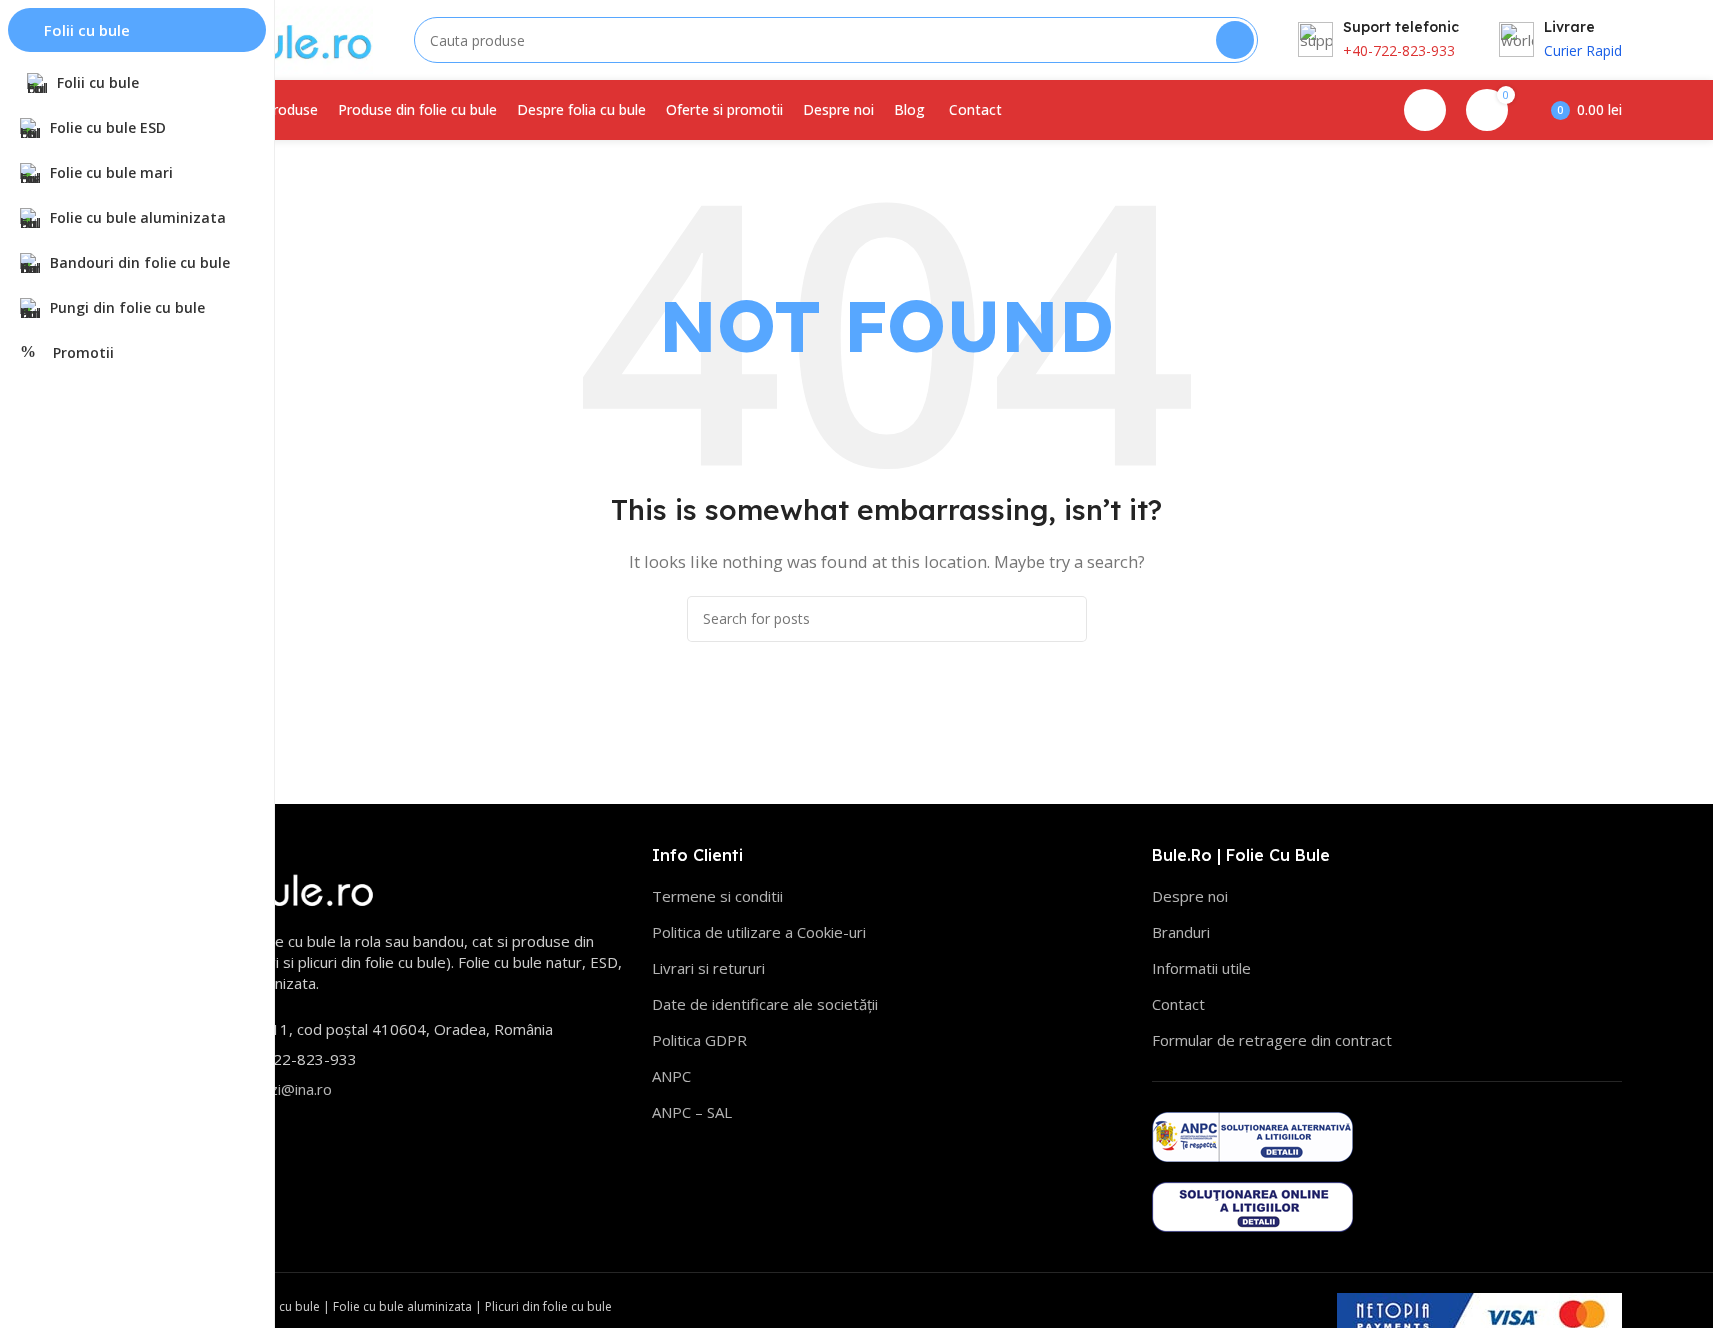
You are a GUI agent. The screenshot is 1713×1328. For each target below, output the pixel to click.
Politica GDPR (699, 1040)
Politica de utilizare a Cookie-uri (759, 932)
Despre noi (1190, 896)
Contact (1178, 1004)
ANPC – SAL (692, 1112)
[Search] (1235, 40)
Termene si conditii (717, 896)
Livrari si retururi (708, 968)
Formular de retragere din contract (1272, 1040)
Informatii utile (1201, 968)
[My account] (1425, 110)
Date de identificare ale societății (765, 1004)
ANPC (671, 1076)
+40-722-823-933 (1399, 50)
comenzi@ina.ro (276, 1089)
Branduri (1181, 932)
